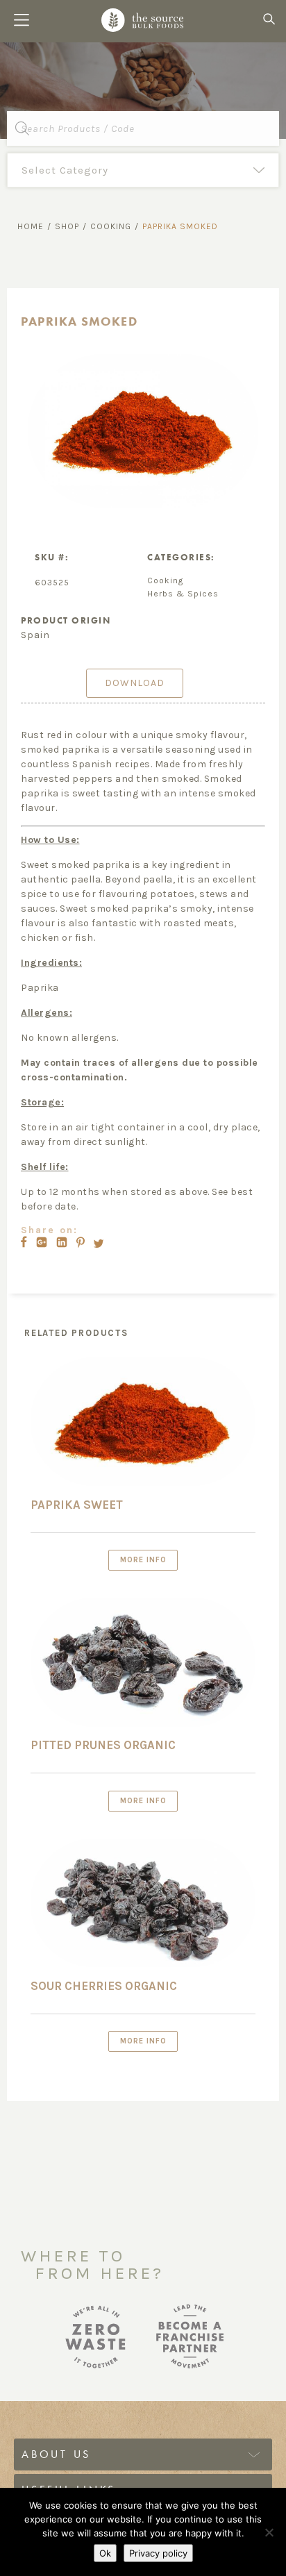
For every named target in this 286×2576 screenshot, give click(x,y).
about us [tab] (56, 2454)
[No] (269, 2532)
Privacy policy (158, 2553)
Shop (67, 226)
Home (31, 226)
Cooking (111, 226)
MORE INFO (143, 1560)
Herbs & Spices (183, 594)
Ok (105, 2553)
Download (135, 683)
